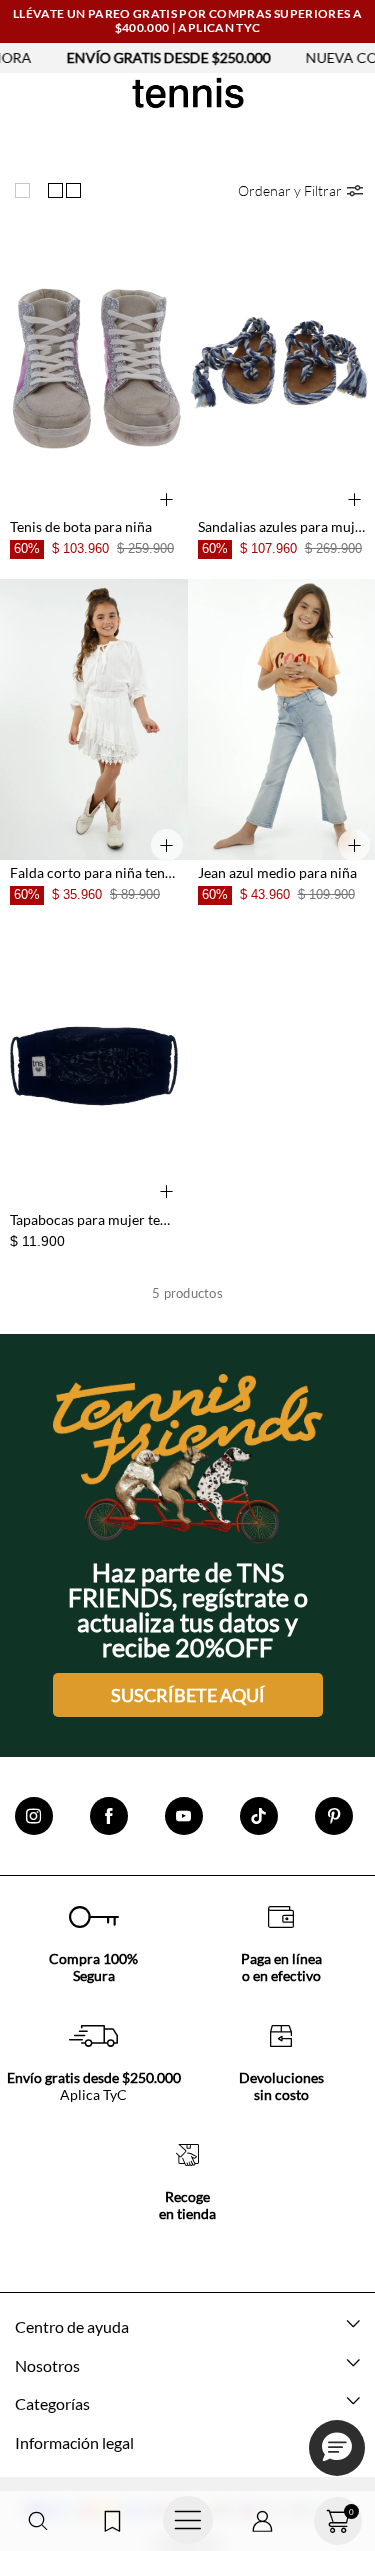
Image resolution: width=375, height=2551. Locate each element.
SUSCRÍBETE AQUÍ (188, 1695)
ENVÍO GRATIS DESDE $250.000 (148, 57)
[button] (37, 2521)
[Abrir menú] (187, 2521)
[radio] (27, 190)
